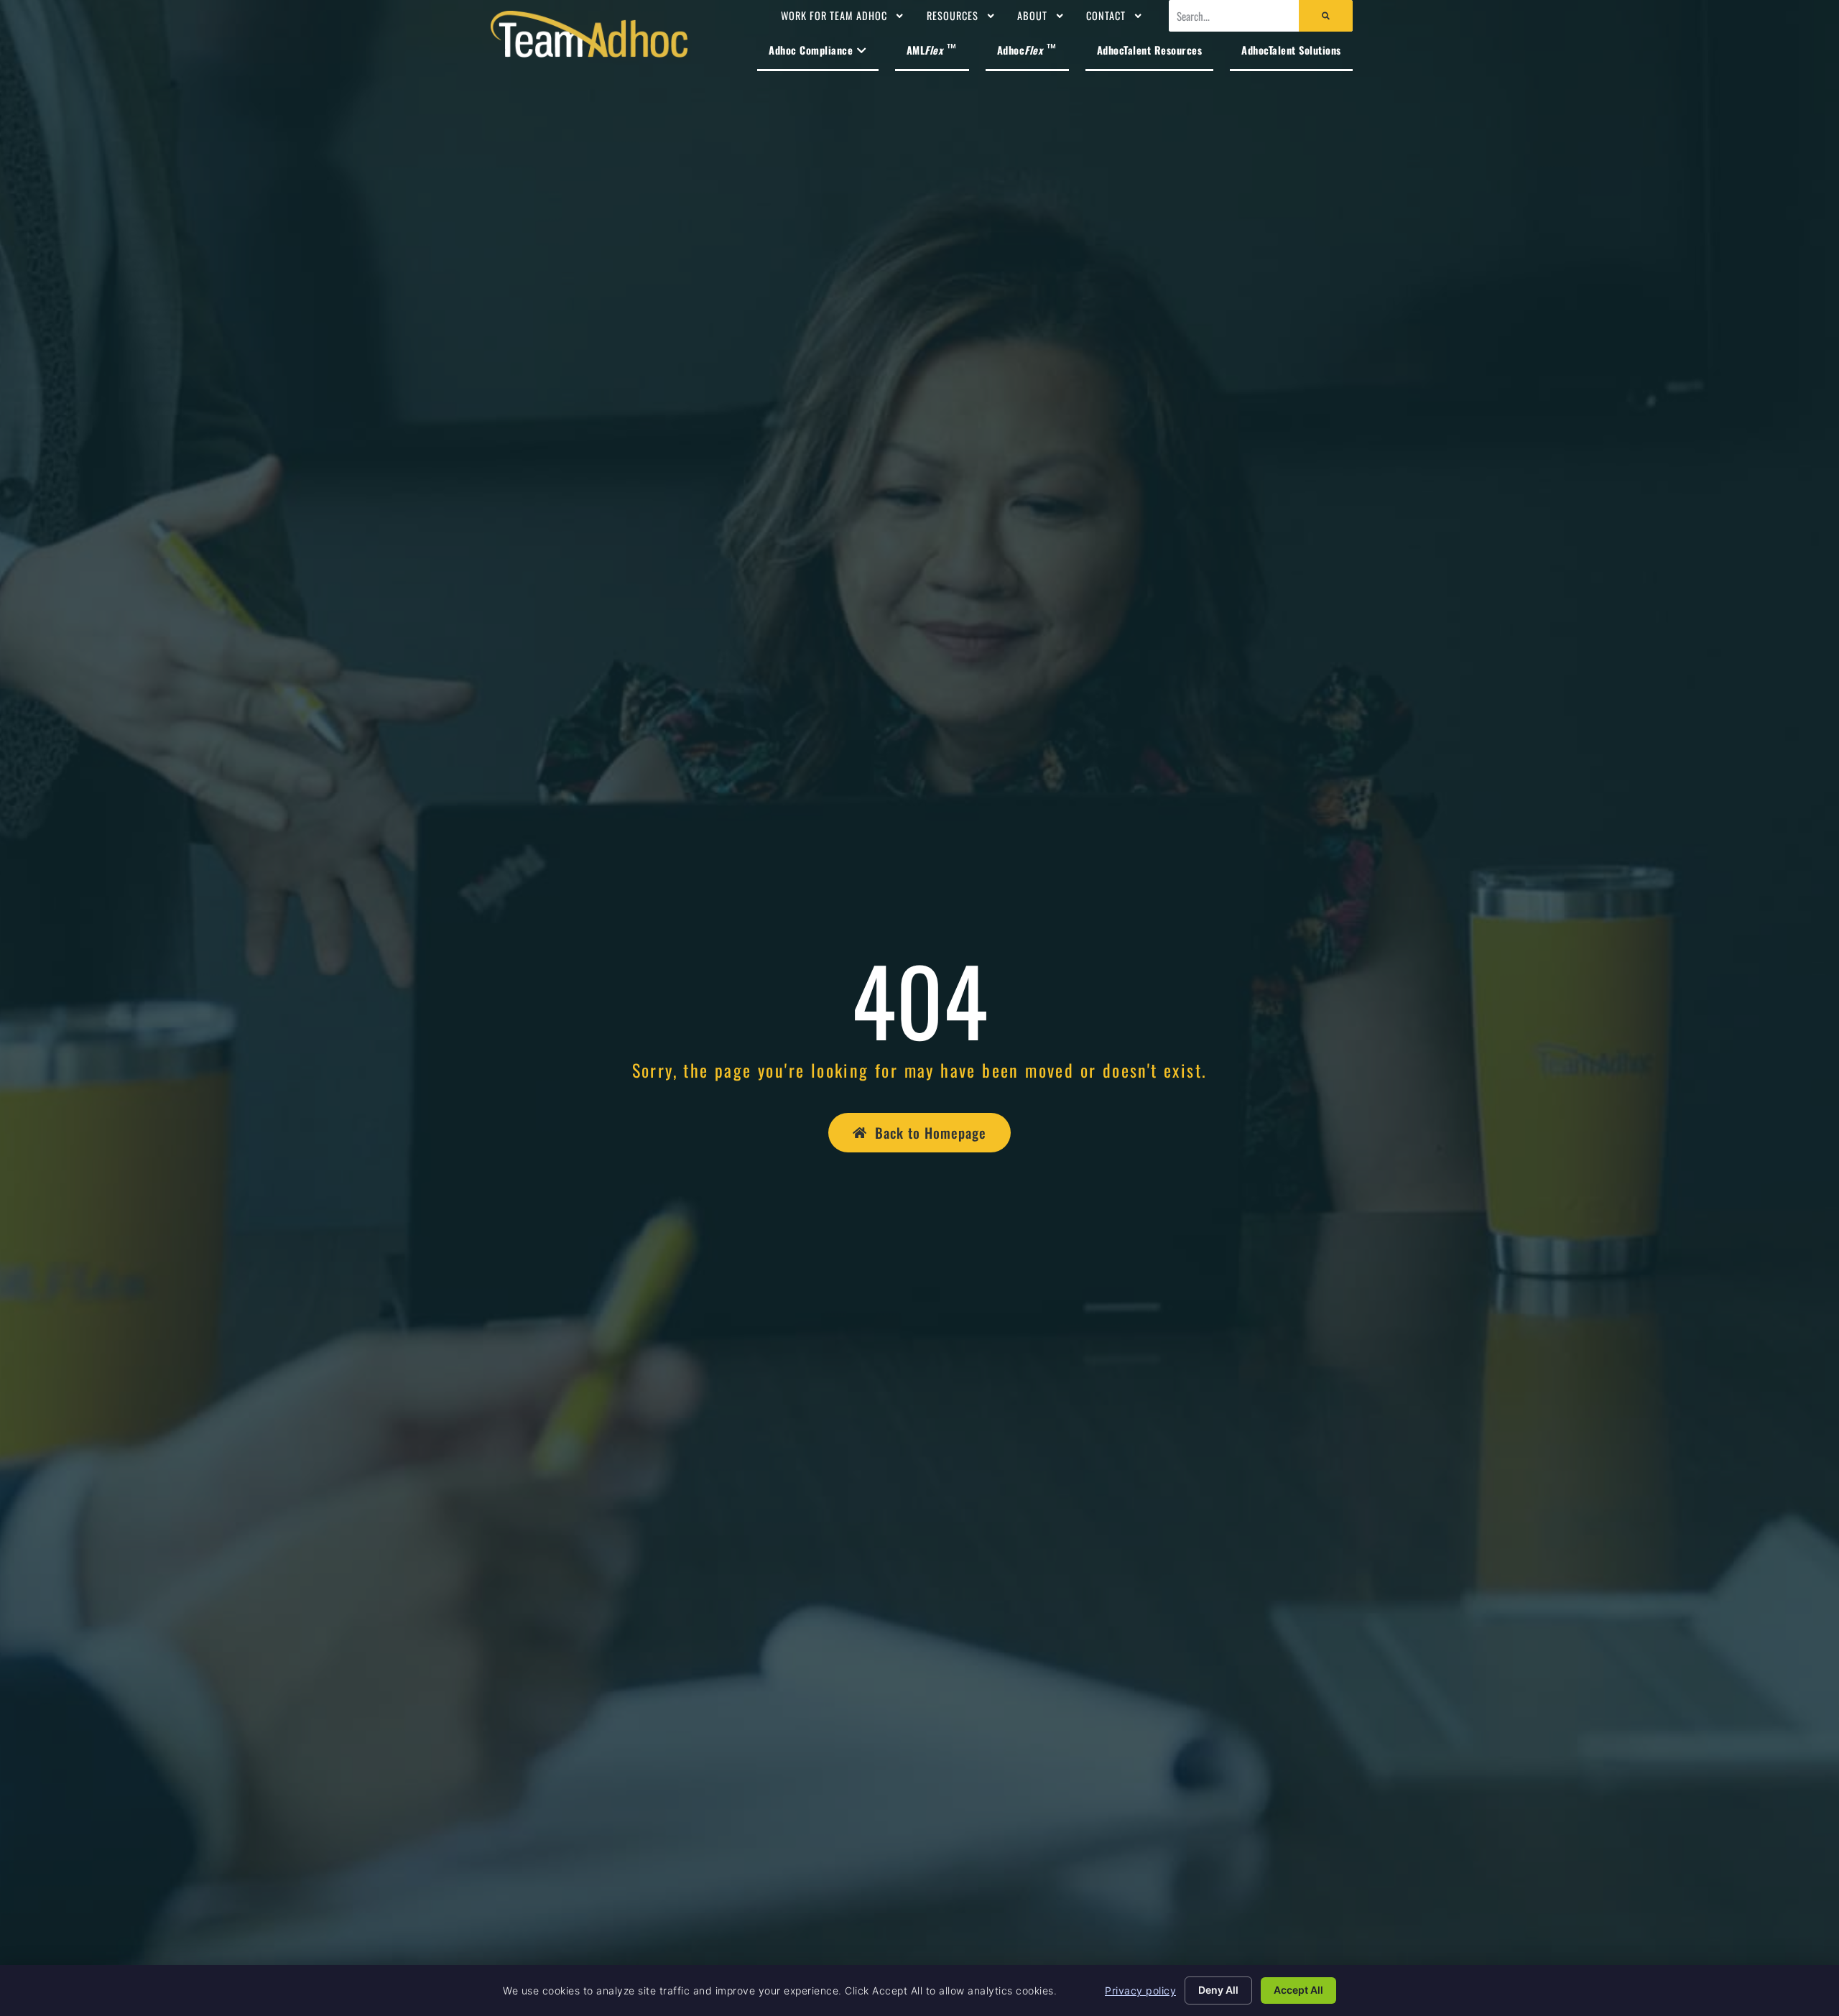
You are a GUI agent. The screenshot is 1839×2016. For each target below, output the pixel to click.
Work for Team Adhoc (834, 15)
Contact (1106, 15)
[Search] (1326, 16)
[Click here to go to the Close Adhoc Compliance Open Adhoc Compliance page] (861, 50)
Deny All (1218, 1990)
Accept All (1298, 1990)
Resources (953, 15)
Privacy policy (1140, 1990)
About (1032, 15)
